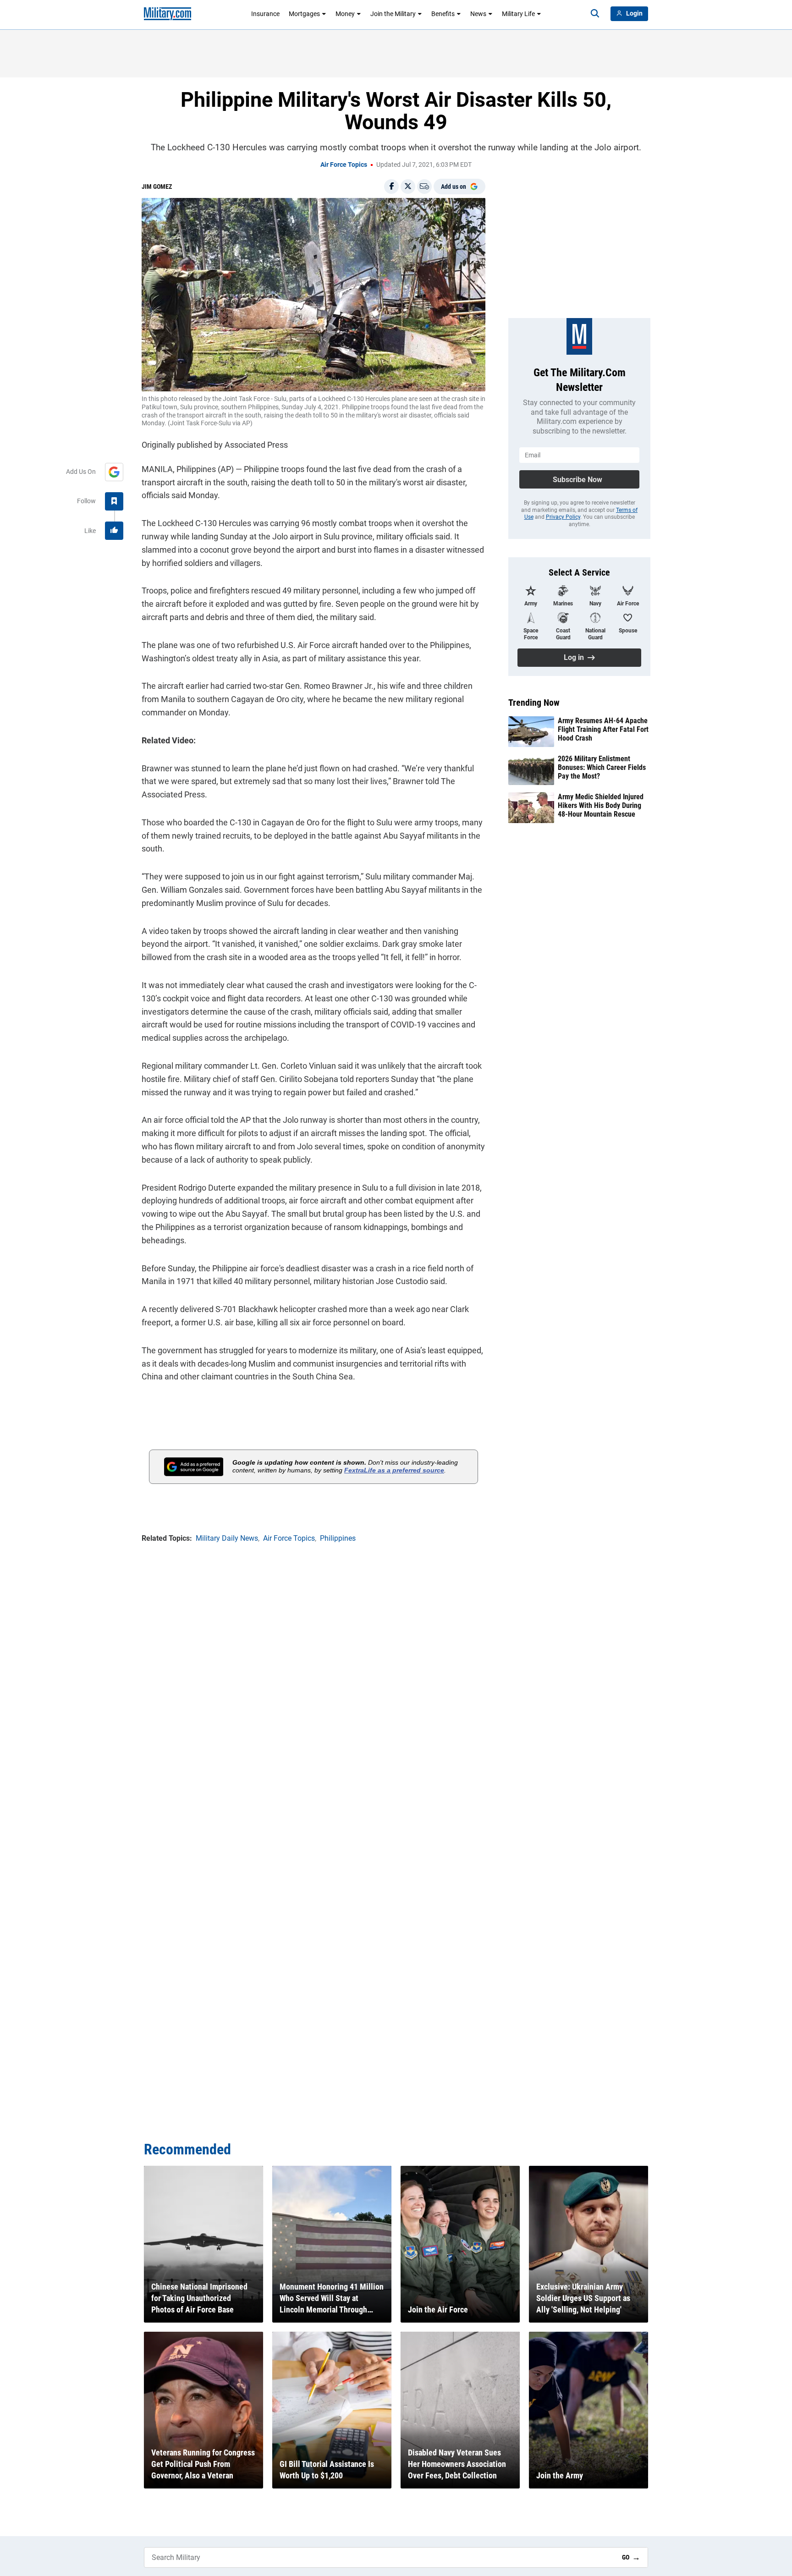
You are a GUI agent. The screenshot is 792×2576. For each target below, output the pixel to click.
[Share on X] (408, 187)
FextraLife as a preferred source (394, 1470)
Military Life (518, 14)
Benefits (443, 14)
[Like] (114, 531)
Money (345, 14)
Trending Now (534, 703)
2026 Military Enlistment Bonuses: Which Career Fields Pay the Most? (602, 767)
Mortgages (304, 14)
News (478, 14)
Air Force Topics (344, 165)
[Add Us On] (114, 472)
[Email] (424, 187)
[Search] (595, 14)
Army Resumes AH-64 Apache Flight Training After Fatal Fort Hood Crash (603, 729)
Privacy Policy (563, 517)
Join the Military (393, 14)
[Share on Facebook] (391, 187)
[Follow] (114, 501)
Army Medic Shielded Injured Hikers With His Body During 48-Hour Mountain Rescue (601, 805)
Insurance (265, 14)
